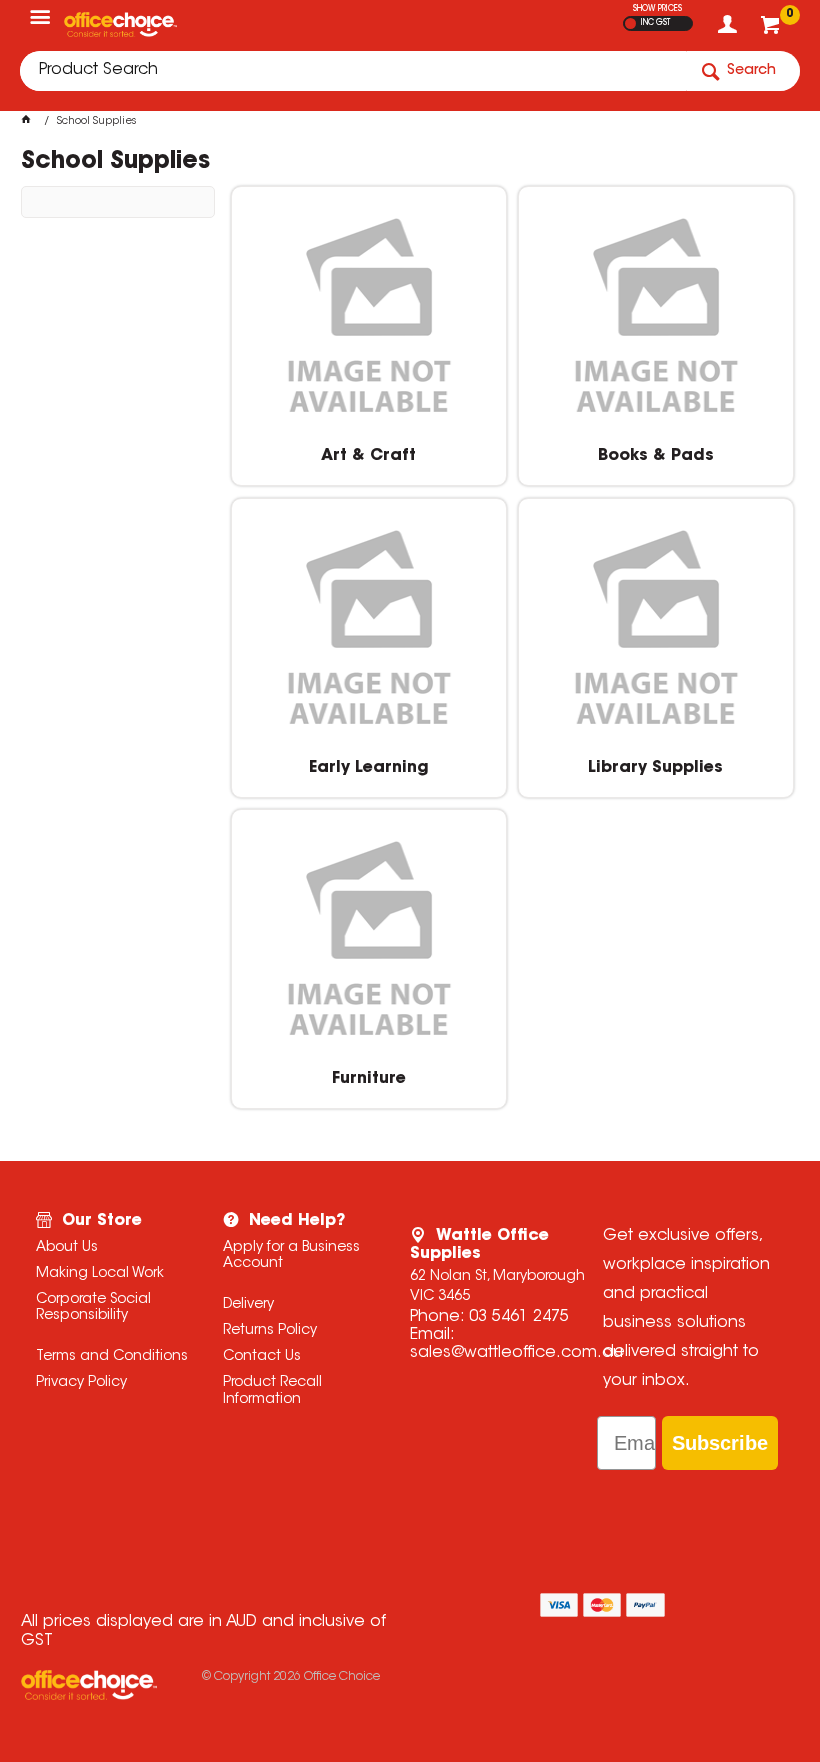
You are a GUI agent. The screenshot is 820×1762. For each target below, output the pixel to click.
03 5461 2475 (519, 1317)
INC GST (655, 23)
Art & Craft (368, 456)
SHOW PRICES (657, 9)
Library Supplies (655, 768)
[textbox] (353, 71)
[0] (772, 30)
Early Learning (369, 768)
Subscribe (720, 1443)
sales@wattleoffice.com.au (516, 1353)
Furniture (369, 1079)
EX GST (630, 23)
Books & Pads (656, 456)
